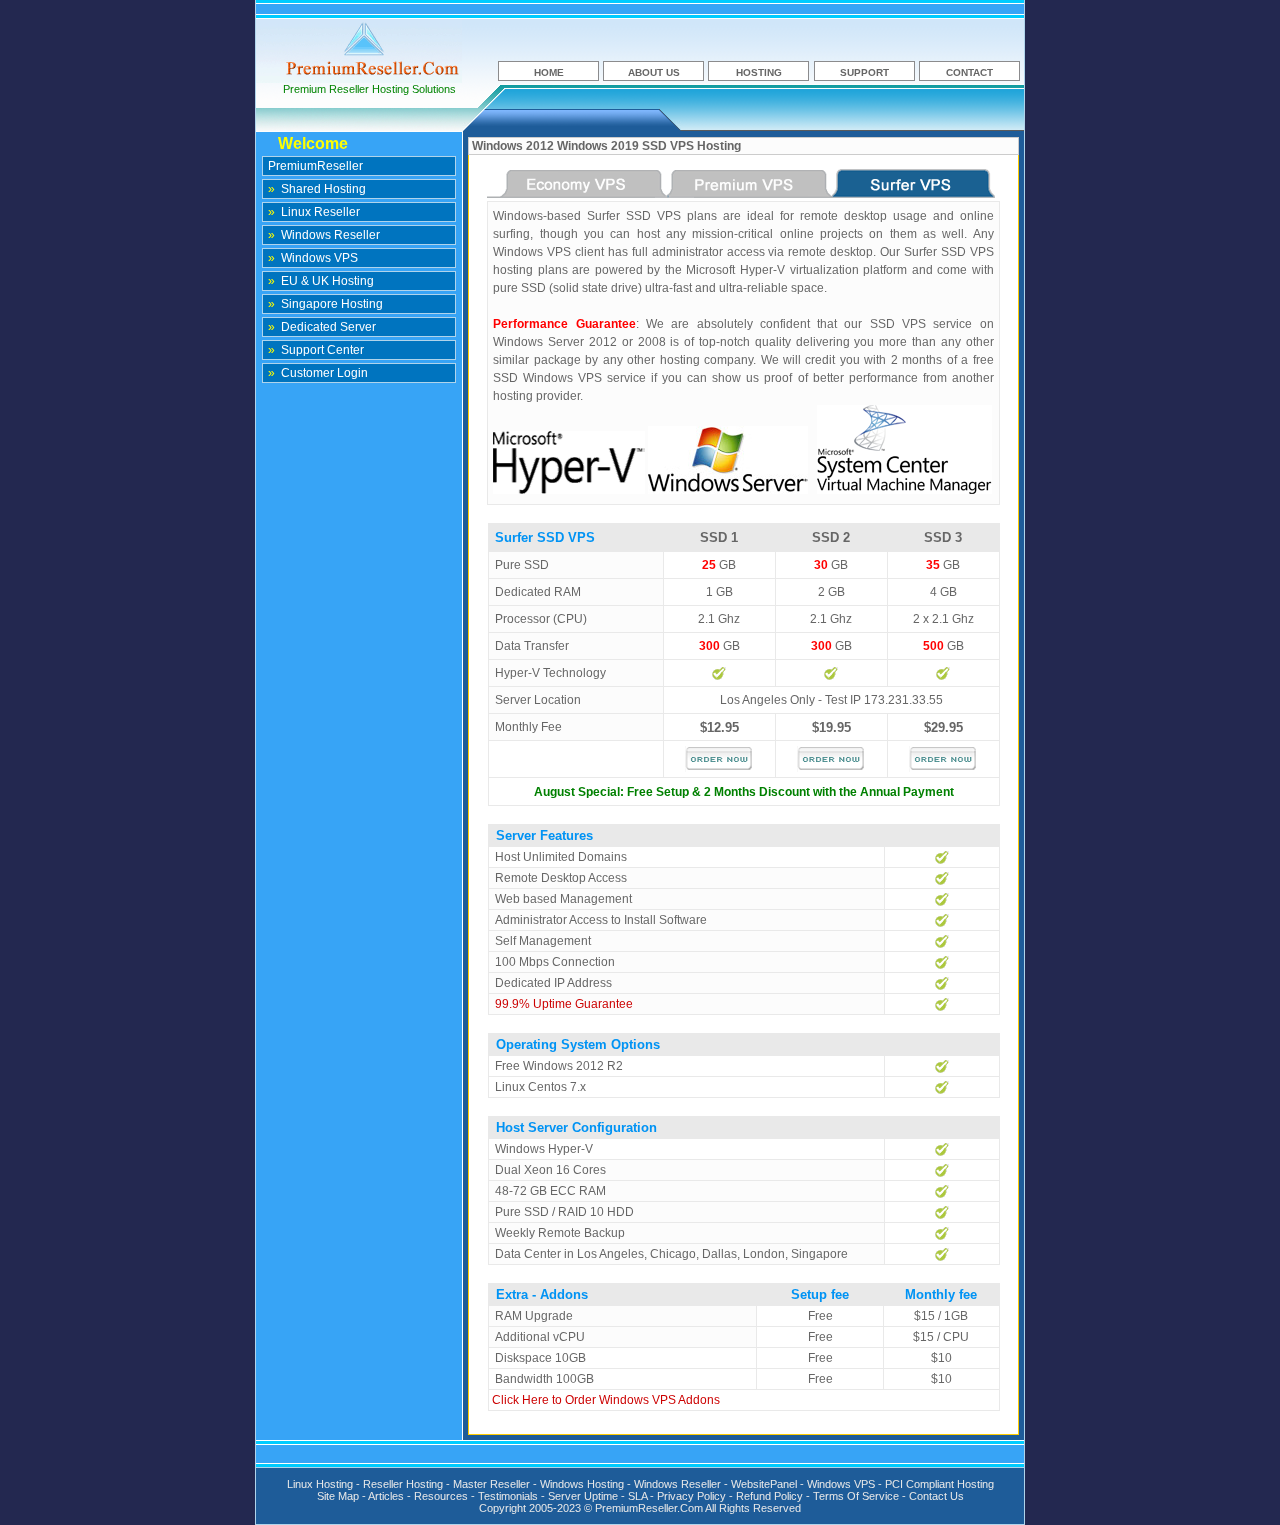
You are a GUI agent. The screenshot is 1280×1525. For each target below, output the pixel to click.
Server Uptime (583, 1496)
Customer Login (318, 373)
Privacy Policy (691, 1496)
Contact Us (936, 1496)
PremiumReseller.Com (649, 1508)
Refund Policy (769, 1496)
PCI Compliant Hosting (939, 1484)
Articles (386, 1496)
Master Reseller (491, 1484)
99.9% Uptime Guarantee (564, 1004)
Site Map (338, 1496)
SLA (637, 1496)
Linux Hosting (320, 1484)
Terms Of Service (856, 1496)
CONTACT (969, 72)
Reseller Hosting (403, 1484)
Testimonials (508, 1496)
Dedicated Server (322, 327)
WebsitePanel (764, 1484)
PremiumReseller (315, 166)
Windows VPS (313, 258)
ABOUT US (654, 72)
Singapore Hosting (325, 304)
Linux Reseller (314, 212)
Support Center (316, 350)
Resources (441, 1496)
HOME (549, 72)
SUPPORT (864, 72)
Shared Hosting (317, 189)
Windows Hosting (582, 1484)
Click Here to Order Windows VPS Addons (606, 1400)
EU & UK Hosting (321, 281)
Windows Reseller (324, 235)
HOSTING (759, 72)
